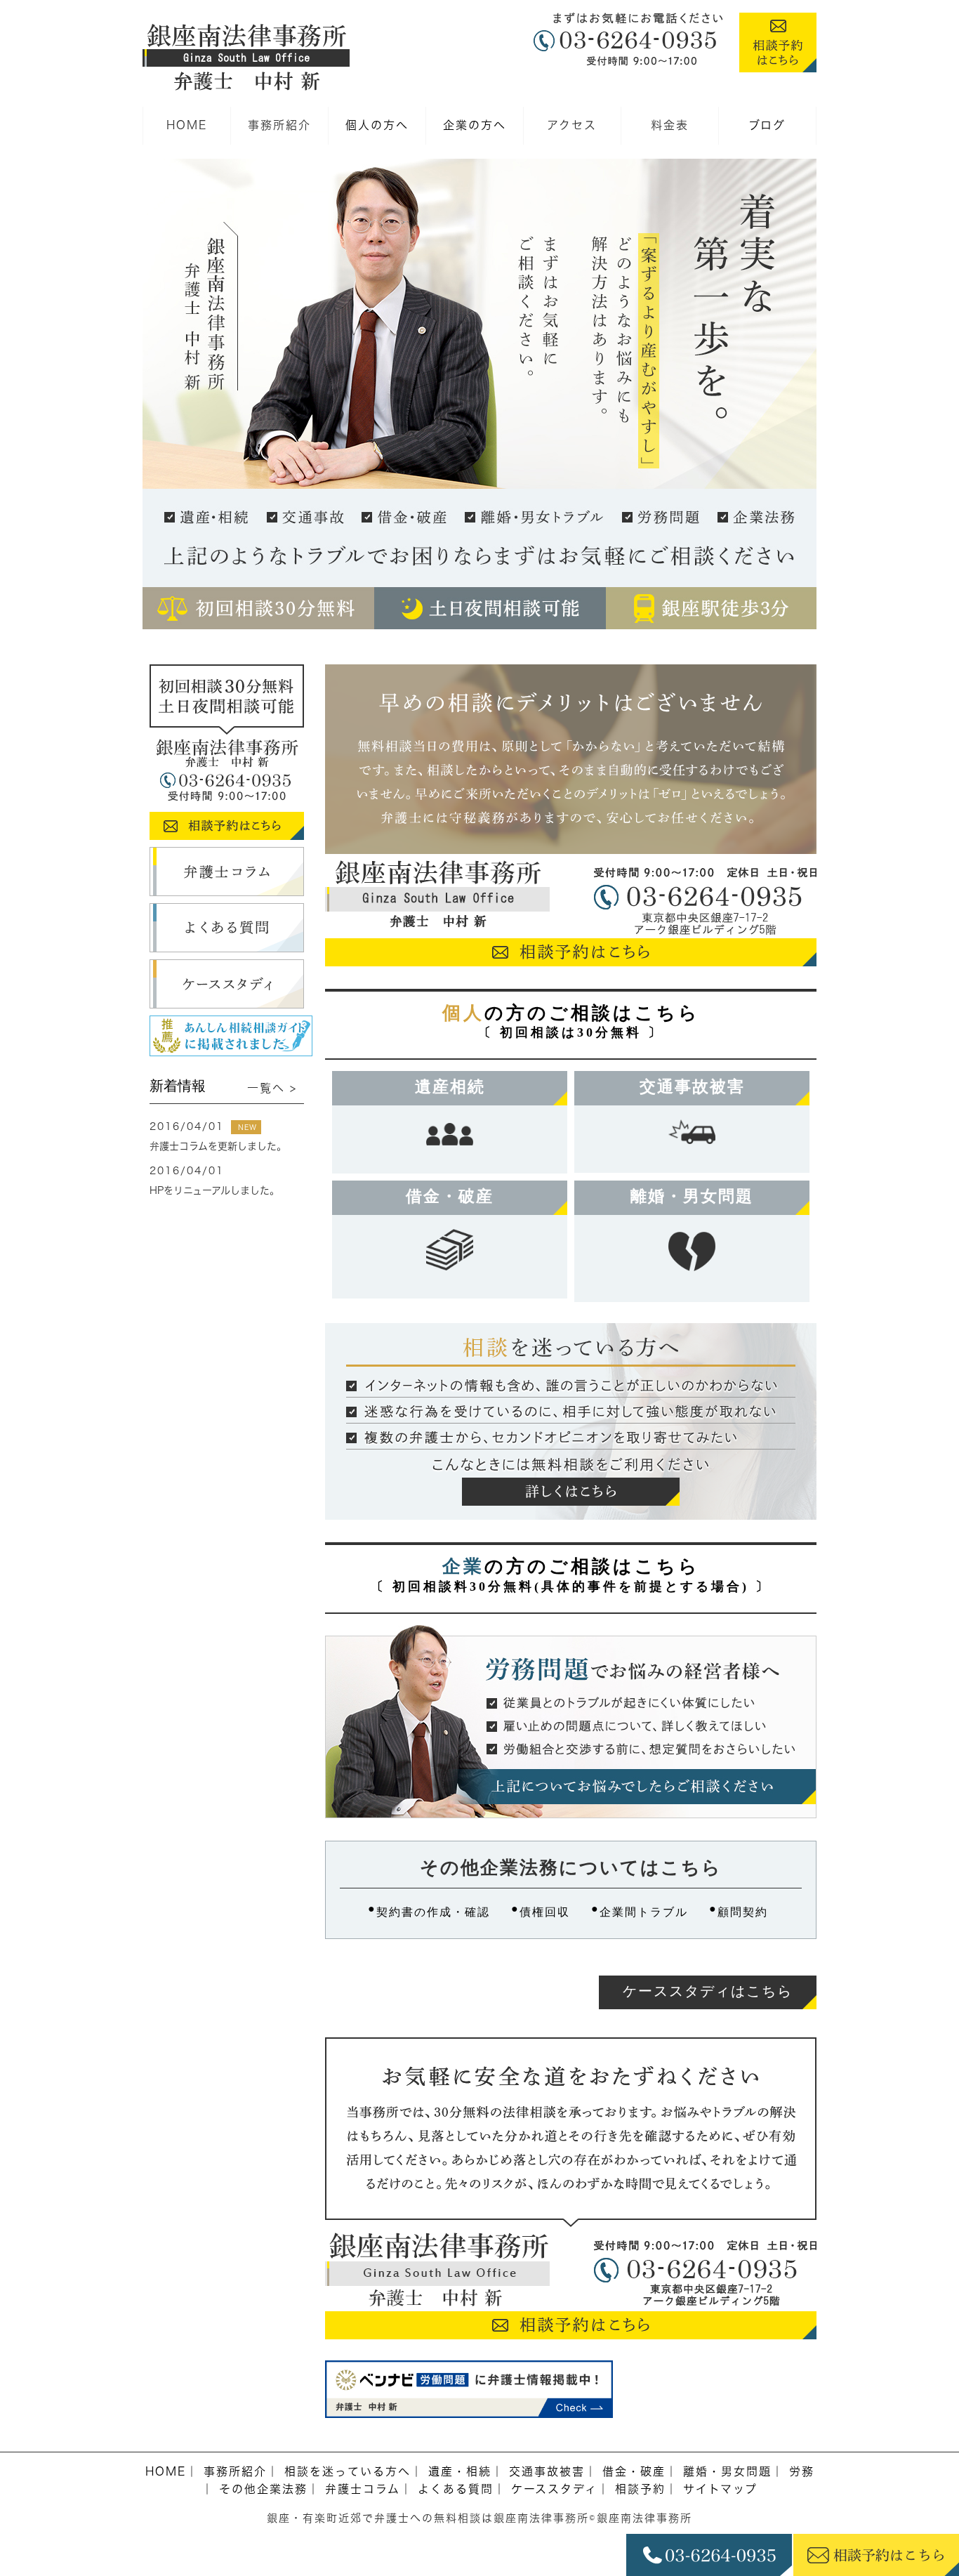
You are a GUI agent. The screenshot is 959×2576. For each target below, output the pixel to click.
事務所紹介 (279, 125)
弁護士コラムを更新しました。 (218, 1146)
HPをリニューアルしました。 (214, 1190)
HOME (187, 125)
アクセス (572, 125)
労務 (802, 2471)
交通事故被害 (692, 1087)
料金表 (670, 125)
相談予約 (640, 2489)
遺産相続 (450, 1087)
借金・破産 (450, 1196)
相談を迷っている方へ (348, 2471)
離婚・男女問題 (692, 1196)
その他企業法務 (263, 2489)
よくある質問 (456, 2489)
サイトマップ (720, 2489)
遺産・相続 (460, 2471)
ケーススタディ (554, 2489)
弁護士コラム (363, 2489)
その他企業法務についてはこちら (571, 1868)
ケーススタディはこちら (708, 1991)
